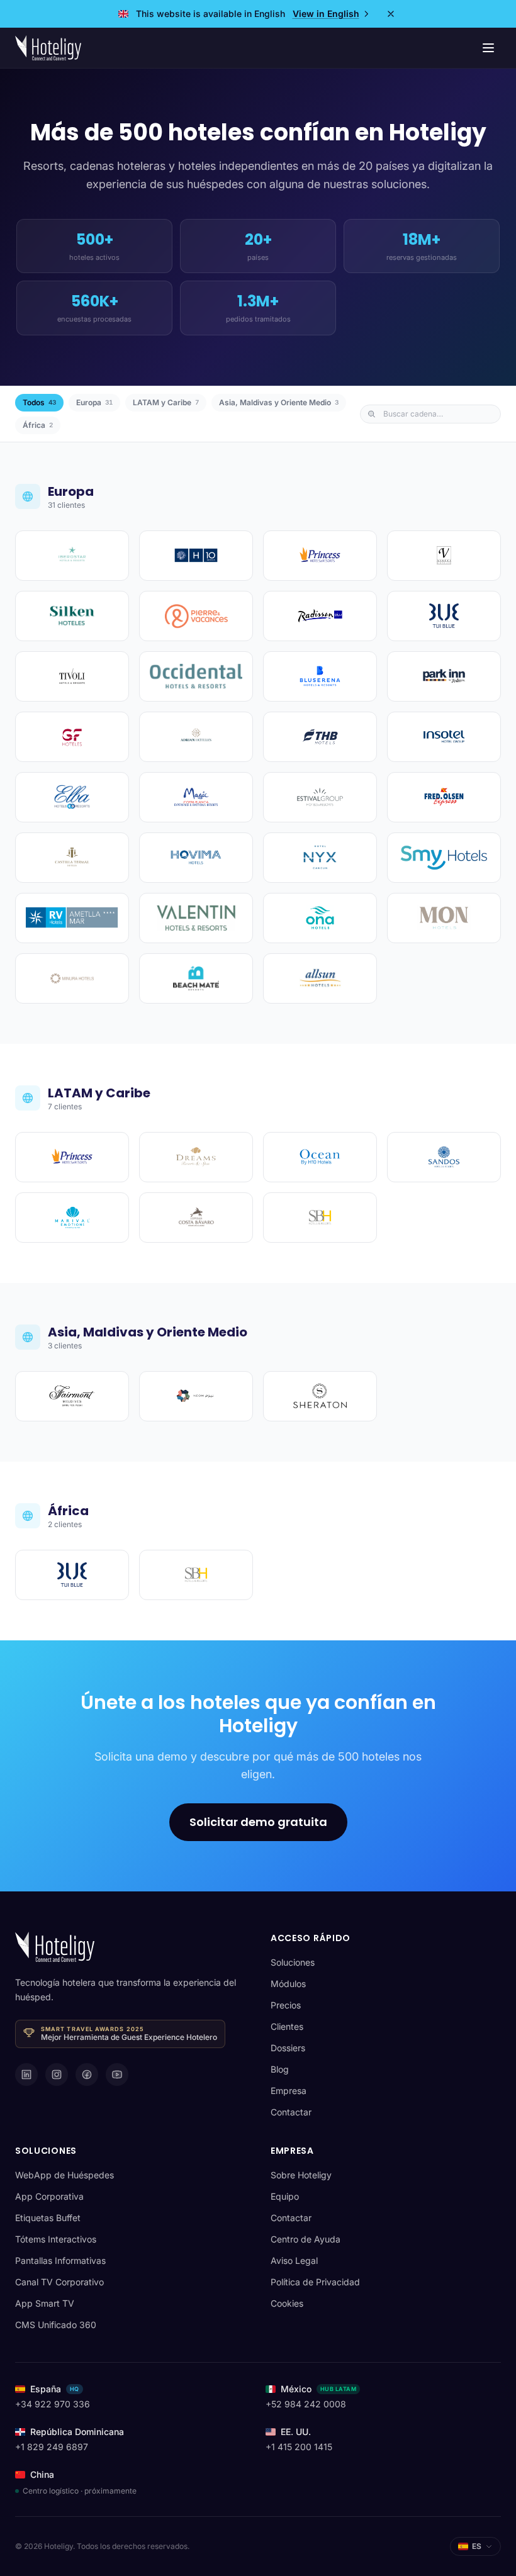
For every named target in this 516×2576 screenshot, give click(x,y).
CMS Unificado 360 (56, 2325)
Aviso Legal (294, 2260)
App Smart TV (45, 2303)
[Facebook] (87, 2075)
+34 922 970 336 (53, 2404)
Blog (280, 2069)
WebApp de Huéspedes (64, 2175)
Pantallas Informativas (60, 2260)
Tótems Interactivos (56, 2239)
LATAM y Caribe (166, 402)
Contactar (291, 2112)
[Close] (391, 14)
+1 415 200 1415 (299, 2447)
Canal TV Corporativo (59, 2282)
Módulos (288, 1984)
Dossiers (288, 2048)
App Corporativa (49, 2196)
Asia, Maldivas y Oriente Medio (279, 402)
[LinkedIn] (26, 2075)
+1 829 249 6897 (52, 2447)
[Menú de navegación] (488, 48)
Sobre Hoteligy (301, 2175)
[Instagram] (57, 2075)
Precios (286, 2005)
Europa (94, 402)
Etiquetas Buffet (48, 2218)
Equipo (285, 2196)
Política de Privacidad (315, 2282)
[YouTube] (117, 2075)
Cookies (287, 2303)
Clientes (287, 2026)
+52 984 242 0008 (306, 2404)
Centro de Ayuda (306, 2239)
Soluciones (293, 1962)
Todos (39, 402)
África (38, 425)
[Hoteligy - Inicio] (48, 48)
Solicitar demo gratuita (258, 1822)
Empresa (289, 2091)
